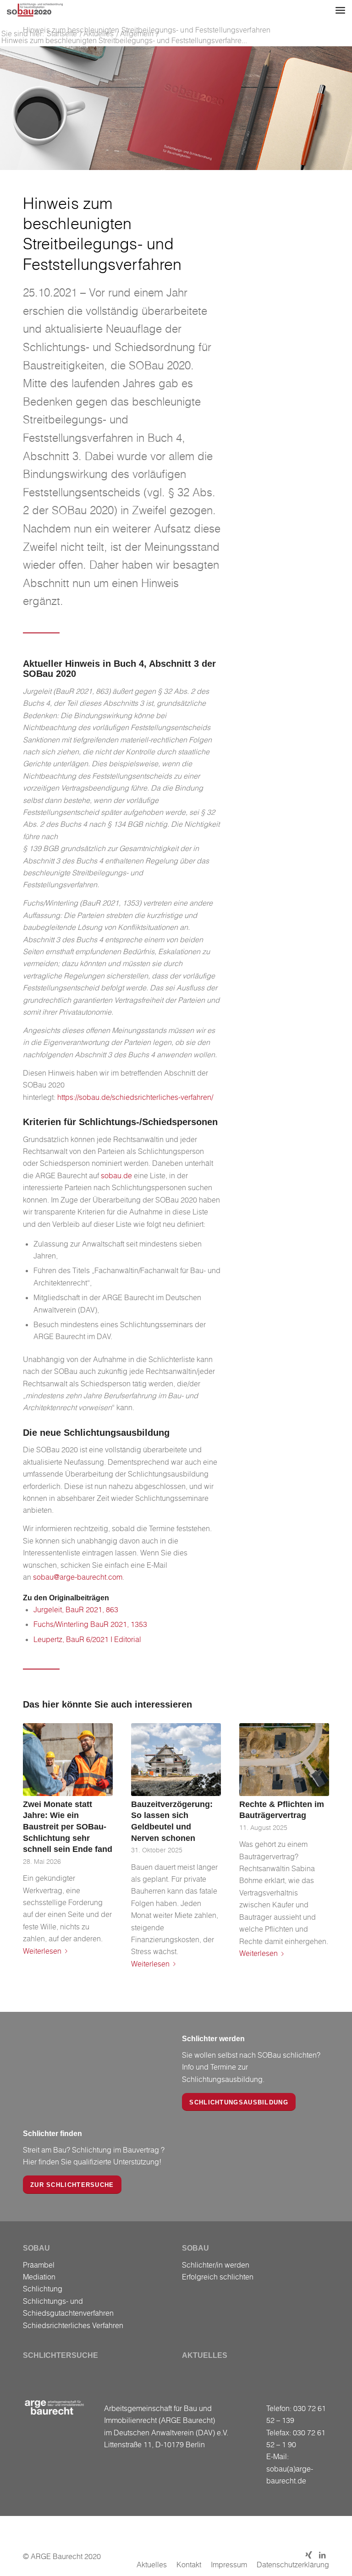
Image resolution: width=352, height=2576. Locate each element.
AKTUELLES (205, 2355)
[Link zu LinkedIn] (322, 2555)
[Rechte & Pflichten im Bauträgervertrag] (284, 1759)
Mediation (39, 2277)
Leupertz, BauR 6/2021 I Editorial (87, 1639)
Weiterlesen (42, 1951)
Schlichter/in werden (216, 2265)
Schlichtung (43, 2289)
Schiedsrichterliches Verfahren (73, 2325)
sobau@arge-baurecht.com (78, 1577)
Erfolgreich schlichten (218, 2277)
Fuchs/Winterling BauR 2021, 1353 (90, 1624)
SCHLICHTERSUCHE (60, 2355)
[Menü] (340, 10)
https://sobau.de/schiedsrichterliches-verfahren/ (135, 1097)
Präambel (39, 2265)
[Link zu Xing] (308, 2555)
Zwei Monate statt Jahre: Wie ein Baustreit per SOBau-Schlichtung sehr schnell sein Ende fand (68, 1827)
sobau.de (116, 1175)
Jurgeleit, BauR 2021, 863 (76, 1609)
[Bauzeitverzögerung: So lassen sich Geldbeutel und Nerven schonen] (176, 1759)
